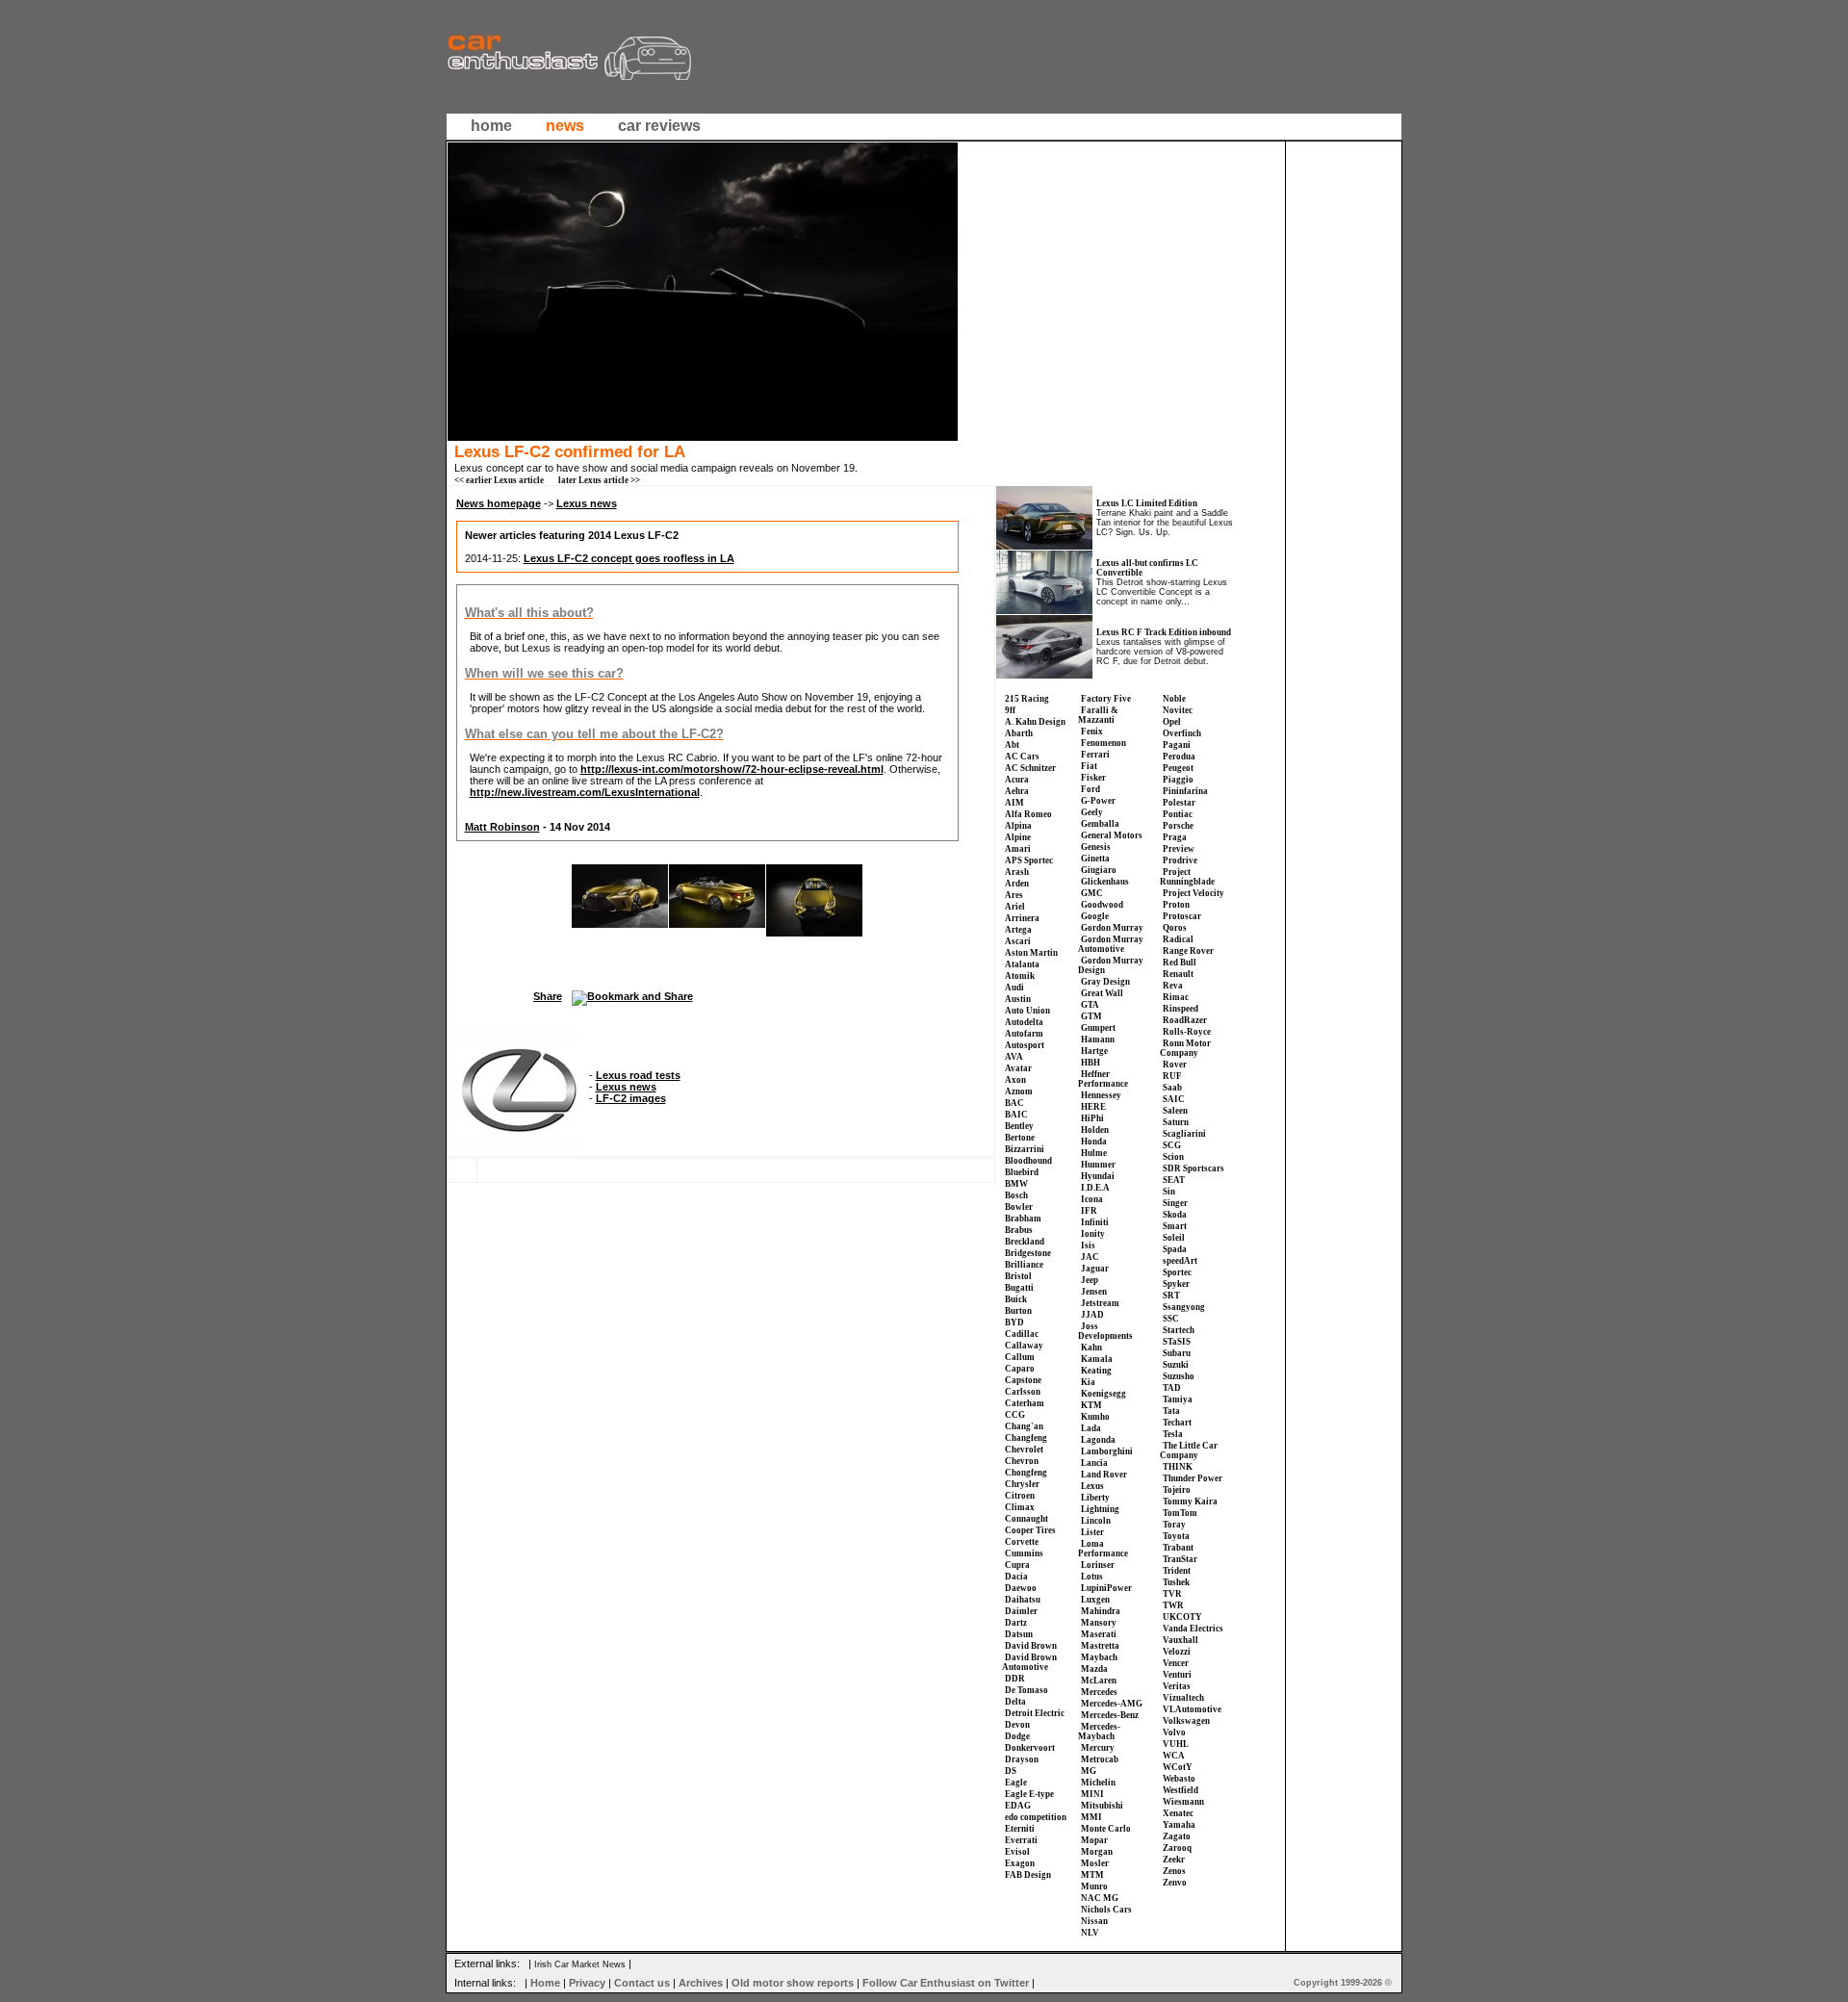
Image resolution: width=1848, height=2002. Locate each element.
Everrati (1021, 1840)
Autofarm (1024, 1034)
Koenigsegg (1104, 1394)
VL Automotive (1192, 1709)
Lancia (1094, 1463)
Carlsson (1023, 1392)
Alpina (1018, 826)
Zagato (1177, 1836)
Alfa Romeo (1028, 814)
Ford (1091, 789)
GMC (1092, 893)
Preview (1179, 849)
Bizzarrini (1025, 1149)
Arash (1017, 872)
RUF (1172, 1076)
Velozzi (1177, 1652)
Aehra (1017, 791)
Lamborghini (1107, 1451)
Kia (1088, 1382)
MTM (1092, 1875)
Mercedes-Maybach (1099, 1732)
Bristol (1018, 1276)
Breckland (1025, 1242)
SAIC (1174, 1099)
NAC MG (1100, 1898)
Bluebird (1022, 1172)
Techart (1177, 1423)
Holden (1095, 1130)
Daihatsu (1023, 1600)
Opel (1172, 722)
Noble (1174, 699)
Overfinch (1182, 733)
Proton (1176, 905)
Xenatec (1178, 1813)
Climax (1020, 1507)
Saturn (1176, 1122)
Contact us (642, 1983)
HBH (1091, 1063)
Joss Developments (1105, 1331)
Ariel (1015, 907)
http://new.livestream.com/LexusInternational (585, 792)
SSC (1171, 1319)
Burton (1018, 1311)
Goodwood (1102, 905)
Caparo (1020, 1369)
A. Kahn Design (1035, 722)
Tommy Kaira (1190, 1501)
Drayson (1022, 1759)
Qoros (1175, 928)
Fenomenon (1104, 743)
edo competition (1036, 1817)
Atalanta (1022, 964)
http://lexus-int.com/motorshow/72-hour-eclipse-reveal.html (732, 769)
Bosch (1016, 1195)
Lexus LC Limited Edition (1147, 503)
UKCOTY (1182, 1617)
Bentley (1019, 1126)
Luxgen (1095, 1600)
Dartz (1016, 1623)
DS (1011, 1771)
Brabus (1019, 1230)
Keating (1096, 1371)
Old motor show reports (793, 1983)
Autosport (1025, 1045)
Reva (1173, 986)
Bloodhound (1028, 1161)
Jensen (1094, 1292)
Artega (1018, 930)
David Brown (1031, 1646)
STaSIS (1177, 1342)
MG (1089, 1771)
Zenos (1174, 1871)
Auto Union (1027, 1011)
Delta (1015, 1702)
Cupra (1017, 1565)
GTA (1090, 1005)
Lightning (1100, 1509)
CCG (1015, 1415)
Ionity (1093, 1234)
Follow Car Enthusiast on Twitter (946, 1983)
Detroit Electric (1035, 1713)
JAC (1090, 1257)
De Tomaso (1027, 1690)
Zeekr (1174, 1860)
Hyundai (1098, 1176)
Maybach (1099, 1657)
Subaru (1177, 1353)
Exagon (1020, 1863)
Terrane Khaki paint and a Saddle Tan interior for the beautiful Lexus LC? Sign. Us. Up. (1165, 523)
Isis (1088, 1245)
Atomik (1020, 976)
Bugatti (1019, 1288)
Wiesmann (1183, 1802)
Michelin (1098, 1783)
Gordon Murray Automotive (1111, 944)
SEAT (1174, 1180)
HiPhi (1092, 1118)
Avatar (1018, 1068)
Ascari (1018, 941)
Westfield (1181, 1790)
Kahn (1091, 1347)
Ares (1014, 895)
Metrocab (1100, 1759)
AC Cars (1022, 757)
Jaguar (1095, 1269)
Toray (1174, 1525)
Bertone (1020, 1138)
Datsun (1019, 1634)
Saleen (1175, 1111)
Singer (1175, 1203)
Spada (1175, 1249)
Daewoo (1021, 1588)
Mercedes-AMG (1112, 1704)
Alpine (1018, 837)
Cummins (1024, 1553)
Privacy (587, 1983)
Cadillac (1022, 1334)
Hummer (1098, 1165)
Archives (701, 1983)
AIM (1014, 803)
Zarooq (1177, 1848)
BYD (1014, 1322)
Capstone (1023, 1380)
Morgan (1097, 1852)
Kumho (1095, 1417)
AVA (1014, 1057)
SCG (1172, 1145)
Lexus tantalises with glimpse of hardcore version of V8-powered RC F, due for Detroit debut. (1161, 652)
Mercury (1098, 1748)
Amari (1018, 849)
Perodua (1179, 757)
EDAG (1018, 1806)
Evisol (1017, 1852)
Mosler (1095, 1863)
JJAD (1092, 1315)
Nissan (1094, 1921)
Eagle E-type (1029, 1794)
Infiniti (1095, 1222)
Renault (1178, 974)
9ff (1010, 710)
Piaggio (1178, 780)
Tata (1171, 1411)
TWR (1173, 1605)
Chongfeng (1026, 1473)
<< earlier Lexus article (499, 480)
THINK (1178, 1467)
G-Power (1098, 801)
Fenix (1092, 731)
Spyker (1176, 1284)
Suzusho (1179, 1376)
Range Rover (1188, 951)
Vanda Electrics (1193, 1629)
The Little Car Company (1189, 1450)
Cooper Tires (1030, 1530)
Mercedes (1099, 1692)
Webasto (1179, 1779)
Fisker (1093, 778)
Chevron (1022, 1461)
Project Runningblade (1187, 877)
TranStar (1180, 1559)
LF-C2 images (631, 1098)
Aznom (1019, 1091)
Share (548, 996)
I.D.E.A (1095, 1188)
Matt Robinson (502, 827)
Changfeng (1026, 1438)
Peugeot (1178, 768)
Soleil (1174, 1238)
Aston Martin (1031, 953)
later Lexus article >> (599, 480)
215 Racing (1027, 699)
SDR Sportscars (1193, 1168)
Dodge (1017, 1736)
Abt (1012, 745)
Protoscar (1182, 916)
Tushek (1176, 1582)
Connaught (1027, 1519)
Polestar (1179, 803)
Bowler (1019, 1207)
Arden (1017, 884)
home (491, 126)
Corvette (1022, 1542)
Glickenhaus (1105, 882)
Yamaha (1179, 1825)
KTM (1091, 1405)
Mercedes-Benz (1110, 1715)
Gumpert (1098, 1028)
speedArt (1180, 1261)
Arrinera (1022, 918)
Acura (1017, 780)
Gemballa (1100, 824)
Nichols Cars (1106, 1910)
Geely (1092, 812)
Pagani (1177, 745)
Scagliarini (1184, 1134)
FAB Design (1028, 1875)
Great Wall (1102, 993)
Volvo (1174, 1732)
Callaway (1024, 1346)
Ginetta (1095, 859)
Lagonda (1098, 1440)
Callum (1020, 1357)
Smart (1175, 1226)
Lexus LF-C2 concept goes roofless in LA (629, 558)
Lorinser (1098, 1565)
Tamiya (1178, 1399)
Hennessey (1101, 1095)
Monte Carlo (1106, 1829)
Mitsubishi (1102, 1806)
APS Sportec (1029, 860)
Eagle (1016, 1783)
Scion (1173, 1157)
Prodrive (1180, 860)
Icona (1092, 1199)
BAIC (1016, 1115)
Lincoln (1096, 1521)
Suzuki (1176, 1365)
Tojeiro (1177, 1490)
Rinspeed (1181, 1009)
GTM (1091, 1016)
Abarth (1019, 733)
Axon (1015, 1080)
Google (1095, 916)
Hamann (1098, 1039)
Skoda (1175, 1215)
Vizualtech (1183, 1698)
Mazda (1094, 1669)
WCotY (1178, 1767)
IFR (1089, 1211)
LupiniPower (1106, 1588)
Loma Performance (1103, 1549)
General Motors (1112, 835)
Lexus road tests (638, 1075)
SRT (1171, 1296)
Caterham (1025, 1403)
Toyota (1176, 1536)
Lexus (1092, 1486)
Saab (1172, 1088)
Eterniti (1020, 1829)
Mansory (1099, 1623)
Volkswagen (1186, 1721)
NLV (1090, 1933)
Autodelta (1024, 1022)
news (565, 126)
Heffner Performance (1103, 1079)
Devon (1017, 1725)
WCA (1174, 1756)
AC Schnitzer (1030, 768)
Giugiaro (1099, 870)
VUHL (1176, 1744)
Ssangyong (1184, 1307)
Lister (1092, 1532)
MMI (1091, 1817)
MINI (1092, 1794)
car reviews (659, 126)
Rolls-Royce (1187, 1032)
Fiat (1089, 766)
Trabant (1178, 1548)
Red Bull (1180, 962)
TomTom (1180, 1513)
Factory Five (1106, 699)
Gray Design (1105, 982)
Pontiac (1178, 814)
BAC (1014, 1103)
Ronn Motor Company (1185, 1048)
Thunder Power (1193, 1478)
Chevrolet (1024, 1450)
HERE (1093, 1107)
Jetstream (1100, 1303)
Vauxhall (1181, 1640)
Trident (1177, 1571)
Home (545, 1983)
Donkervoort (1030, 1748)
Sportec (1177, 1272)
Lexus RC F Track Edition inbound (1164, 632)
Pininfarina (1185, 791)
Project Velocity (1193, 893)
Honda (1094, 1142)
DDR (1015, 1679)
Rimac (1176, 997)
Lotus (1092, 1577)
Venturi (1177, 1675)
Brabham (1023, 1219)
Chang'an (1024, 1426)
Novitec (1178, 710)
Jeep (1090, 1280)
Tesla (1173, 1434)
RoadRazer (1185, 1020)
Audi (1014, 988)
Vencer (1176, 1663)
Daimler (1021, 1611)
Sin (1169, 1192)
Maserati (1099, 1634)
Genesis (1096, 847)
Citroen (1020, 1496)
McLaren (1099, 1681)
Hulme (1094, 1153)
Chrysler (1022, 1484)
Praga (1175, 837)
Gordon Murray (1112, 928)
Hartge (1094, 1051)
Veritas (1177, 1686)
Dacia (1016, 1577)
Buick (1016, 1299)
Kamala (1097, 1359)
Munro (1094, 1886)
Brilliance (1024, 1265)
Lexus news (587, 503)
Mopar (1094, 1840)
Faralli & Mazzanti (1098, 715)
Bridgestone (1028, 1253)
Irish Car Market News (580, 1964)
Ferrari (1095, 755)
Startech (1179, 1330)
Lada (1091, 1428)
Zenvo (1175, 1883)
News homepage (499, 503)
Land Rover (1104, 1475)
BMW (1016, 1184)
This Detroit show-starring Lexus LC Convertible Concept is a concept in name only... (1162, 592)
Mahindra (1101, 1611)
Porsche (1178, 826)
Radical (1178, 939)
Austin (1018, 999)
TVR (1172, 1594)
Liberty (1095, 1498)
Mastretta (1100, 1646)
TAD (1172, 1388)
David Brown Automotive (1029, 1662)
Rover (1175, 1065)
